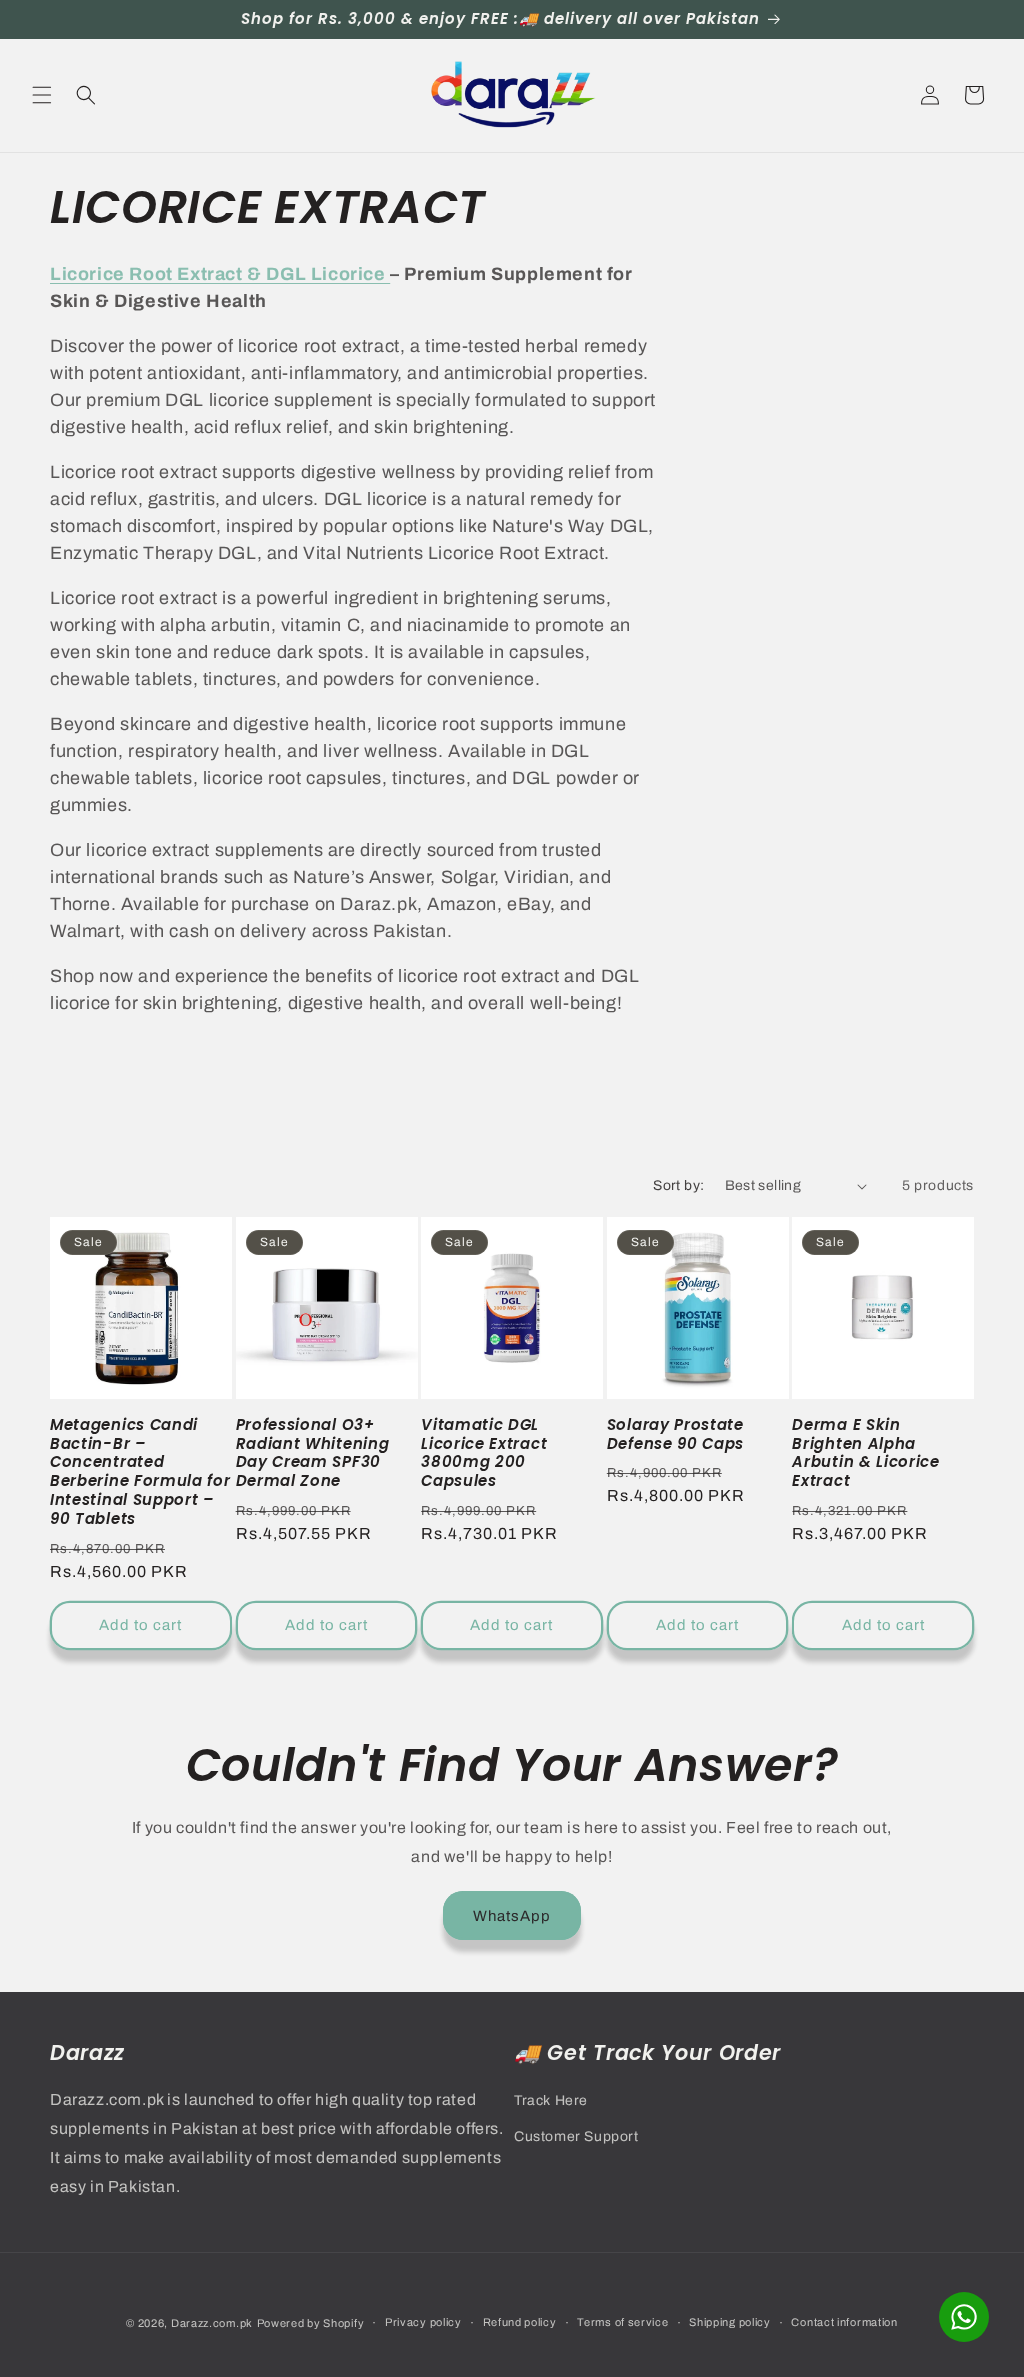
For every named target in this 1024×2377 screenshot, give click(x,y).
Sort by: (678, 1185)
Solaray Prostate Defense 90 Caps (675, 1435)
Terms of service (622, 2322)
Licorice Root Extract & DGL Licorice (220, 274)
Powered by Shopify (311, 2323)
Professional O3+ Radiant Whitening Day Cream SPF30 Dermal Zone (313, 1453)
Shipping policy (730, 2322)
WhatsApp (512, 1916)
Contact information (844, 2322)
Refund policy (520, 2322)
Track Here (551, 2100)
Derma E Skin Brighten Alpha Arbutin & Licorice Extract (865, 1453)
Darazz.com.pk (212, 2323)
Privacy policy (423, 2322)
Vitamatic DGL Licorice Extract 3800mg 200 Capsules (484, 1453)
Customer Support (576, 2136)
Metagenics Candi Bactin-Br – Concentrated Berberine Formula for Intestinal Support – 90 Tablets (140, 1472)
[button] (42, 95)
